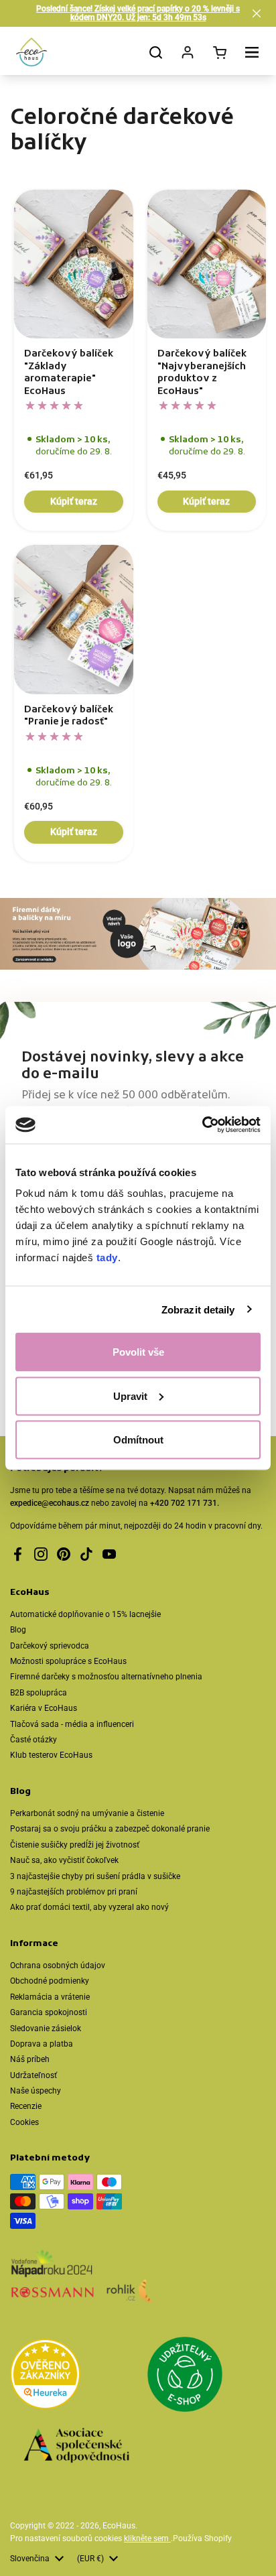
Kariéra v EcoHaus (44, 1708)
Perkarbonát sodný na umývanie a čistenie (87, 1813)
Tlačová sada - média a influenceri (72, 1724)
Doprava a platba (42, 2044)
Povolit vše (138, 1352)
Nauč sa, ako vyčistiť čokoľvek (64, 1860)
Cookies (24, 2122)
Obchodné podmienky (50, 1981)
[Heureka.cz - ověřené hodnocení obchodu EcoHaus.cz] (45, 2376)
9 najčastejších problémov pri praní (74, 1892)
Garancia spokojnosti (49, 2012)
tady (107, 1258)
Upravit (130, 1396)
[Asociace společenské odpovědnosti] (76, 2447)
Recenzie (26, 2106)
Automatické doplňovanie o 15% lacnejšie (85, 1614)
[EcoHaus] (31, 52)
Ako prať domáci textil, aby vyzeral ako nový (89, 1907)
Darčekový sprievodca (50, 1646)
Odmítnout (138, 1440)
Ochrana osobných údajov (58, 1966)
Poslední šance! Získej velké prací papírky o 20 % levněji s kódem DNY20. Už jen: (138, 13)
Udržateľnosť (33, 2075)
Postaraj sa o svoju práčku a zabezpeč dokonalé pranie (110, 1829)
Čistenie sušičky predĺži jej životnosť (75, 1845)
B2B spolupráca (39, 1693)
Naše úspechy (36, 2091)
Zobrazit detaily (198, 1309)
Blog (18, 1630)
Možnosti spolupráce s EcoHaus (68, 1661)
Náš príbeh (30, 2059)
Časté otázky (33, 1740)
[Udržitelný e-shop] (185, 2376)
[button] (257, 13)
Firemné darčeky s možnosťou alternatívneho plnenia (106, 1677)
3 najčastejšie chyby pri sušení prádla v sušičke (95, 1876)
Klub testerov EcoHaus (51, 1755)
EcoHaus (119, 2526)
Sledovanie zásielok (46, 2028)
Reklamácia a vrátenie (50, 1997)
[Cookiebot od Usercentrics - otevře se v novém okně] (202, 1125)
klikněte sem (147, 2538)
